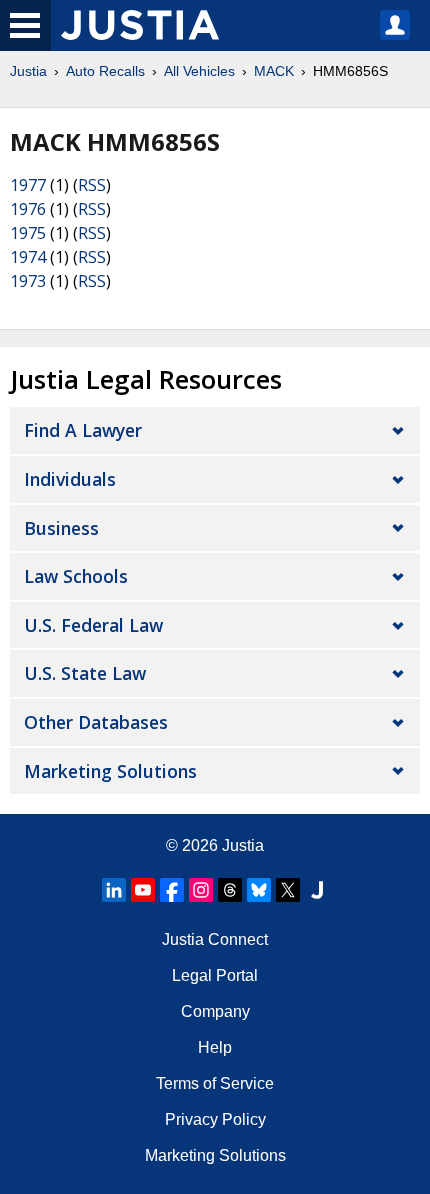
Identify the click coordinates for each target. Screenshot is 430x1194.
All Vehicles (199, 71)
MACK (274, 71)
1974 (28, 257)
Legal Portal (215, 975)
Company (215, 1011)
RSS (92, 185)
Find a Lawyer (83, 430)
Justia (28, 71)
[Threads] (230, 890)
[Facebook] (172, 890)
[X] (288, 890)
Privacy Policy (215, 1119)
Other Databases (96, 722)
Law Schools (76, 576)
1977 (28, 185)
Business (61, 528)
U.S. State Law (85, 673)
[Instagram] (201, 890)
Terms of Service (215, 1083)
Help (215, 1047)
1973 (28, 281)
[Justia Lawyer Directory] (317, 890)
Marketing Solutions (110, 771)
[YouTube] (143, 890)
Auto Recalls (105, 71)
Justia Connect (215, 939)
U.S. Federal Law (93, 625)
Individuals (70, 479)
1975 (28, 233)
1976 (28, 209)
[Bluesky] (259, 890)
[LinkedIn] (114, 890)
